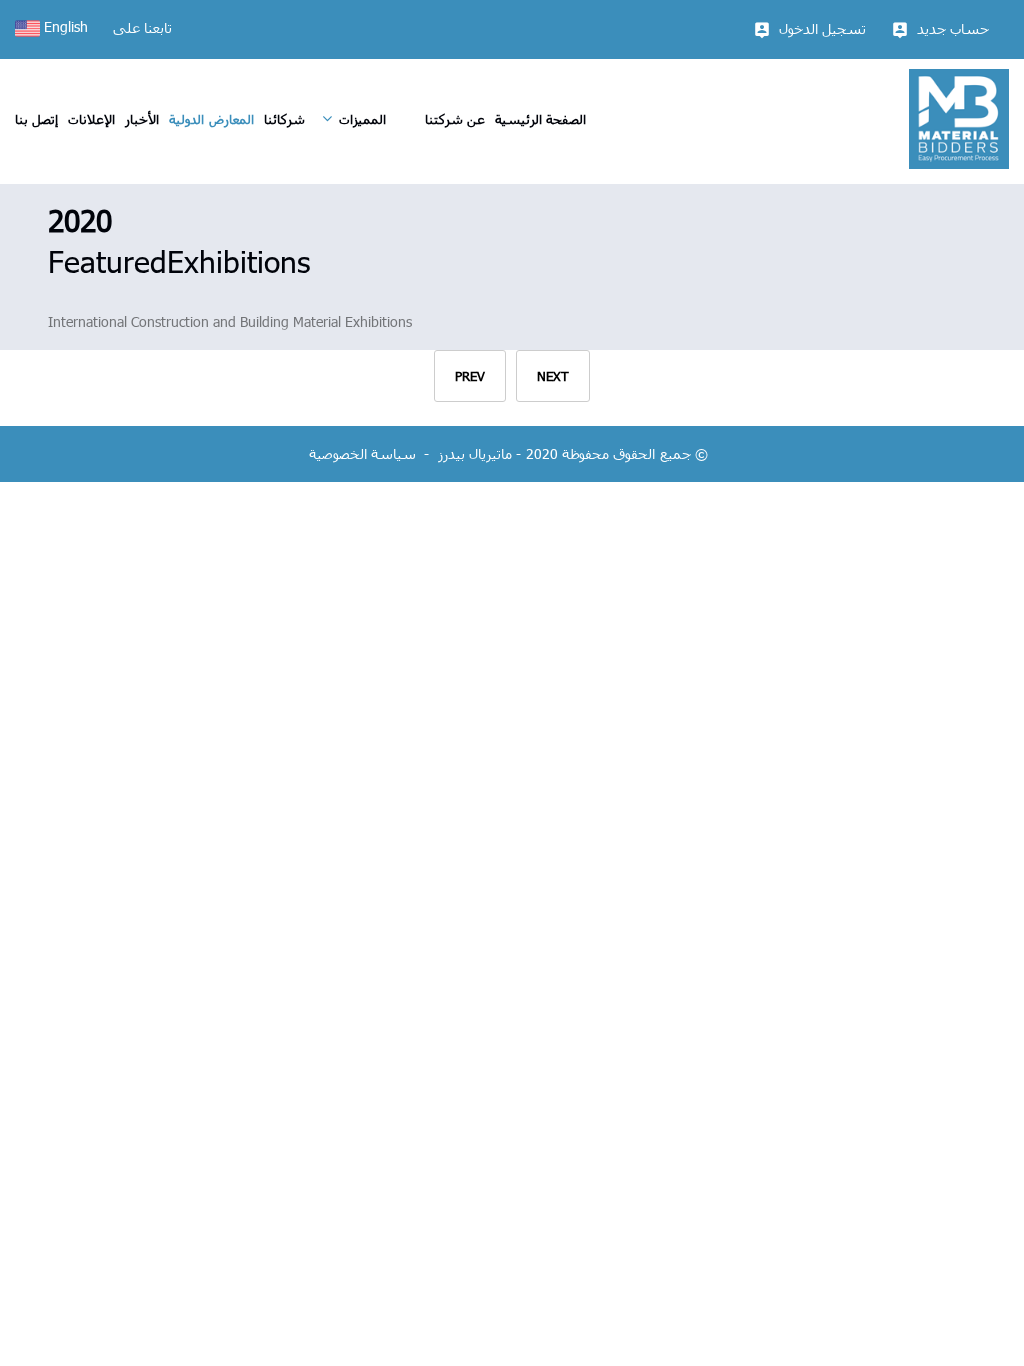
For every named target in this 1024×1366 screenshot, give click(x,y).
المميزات (362, 119)
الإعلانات (91, 119)
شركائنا (284, 119)
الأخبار (142, 119)
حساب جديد (953, 28)
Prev (470, 376)
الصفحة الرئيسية (540, 119)
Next (553, 376)
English (64, 26)
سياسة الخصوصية (362, 453)
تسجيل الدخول (822, 28)
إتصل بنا (36, 119)
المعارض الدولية (211, 119)
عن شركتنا (455, 119)
